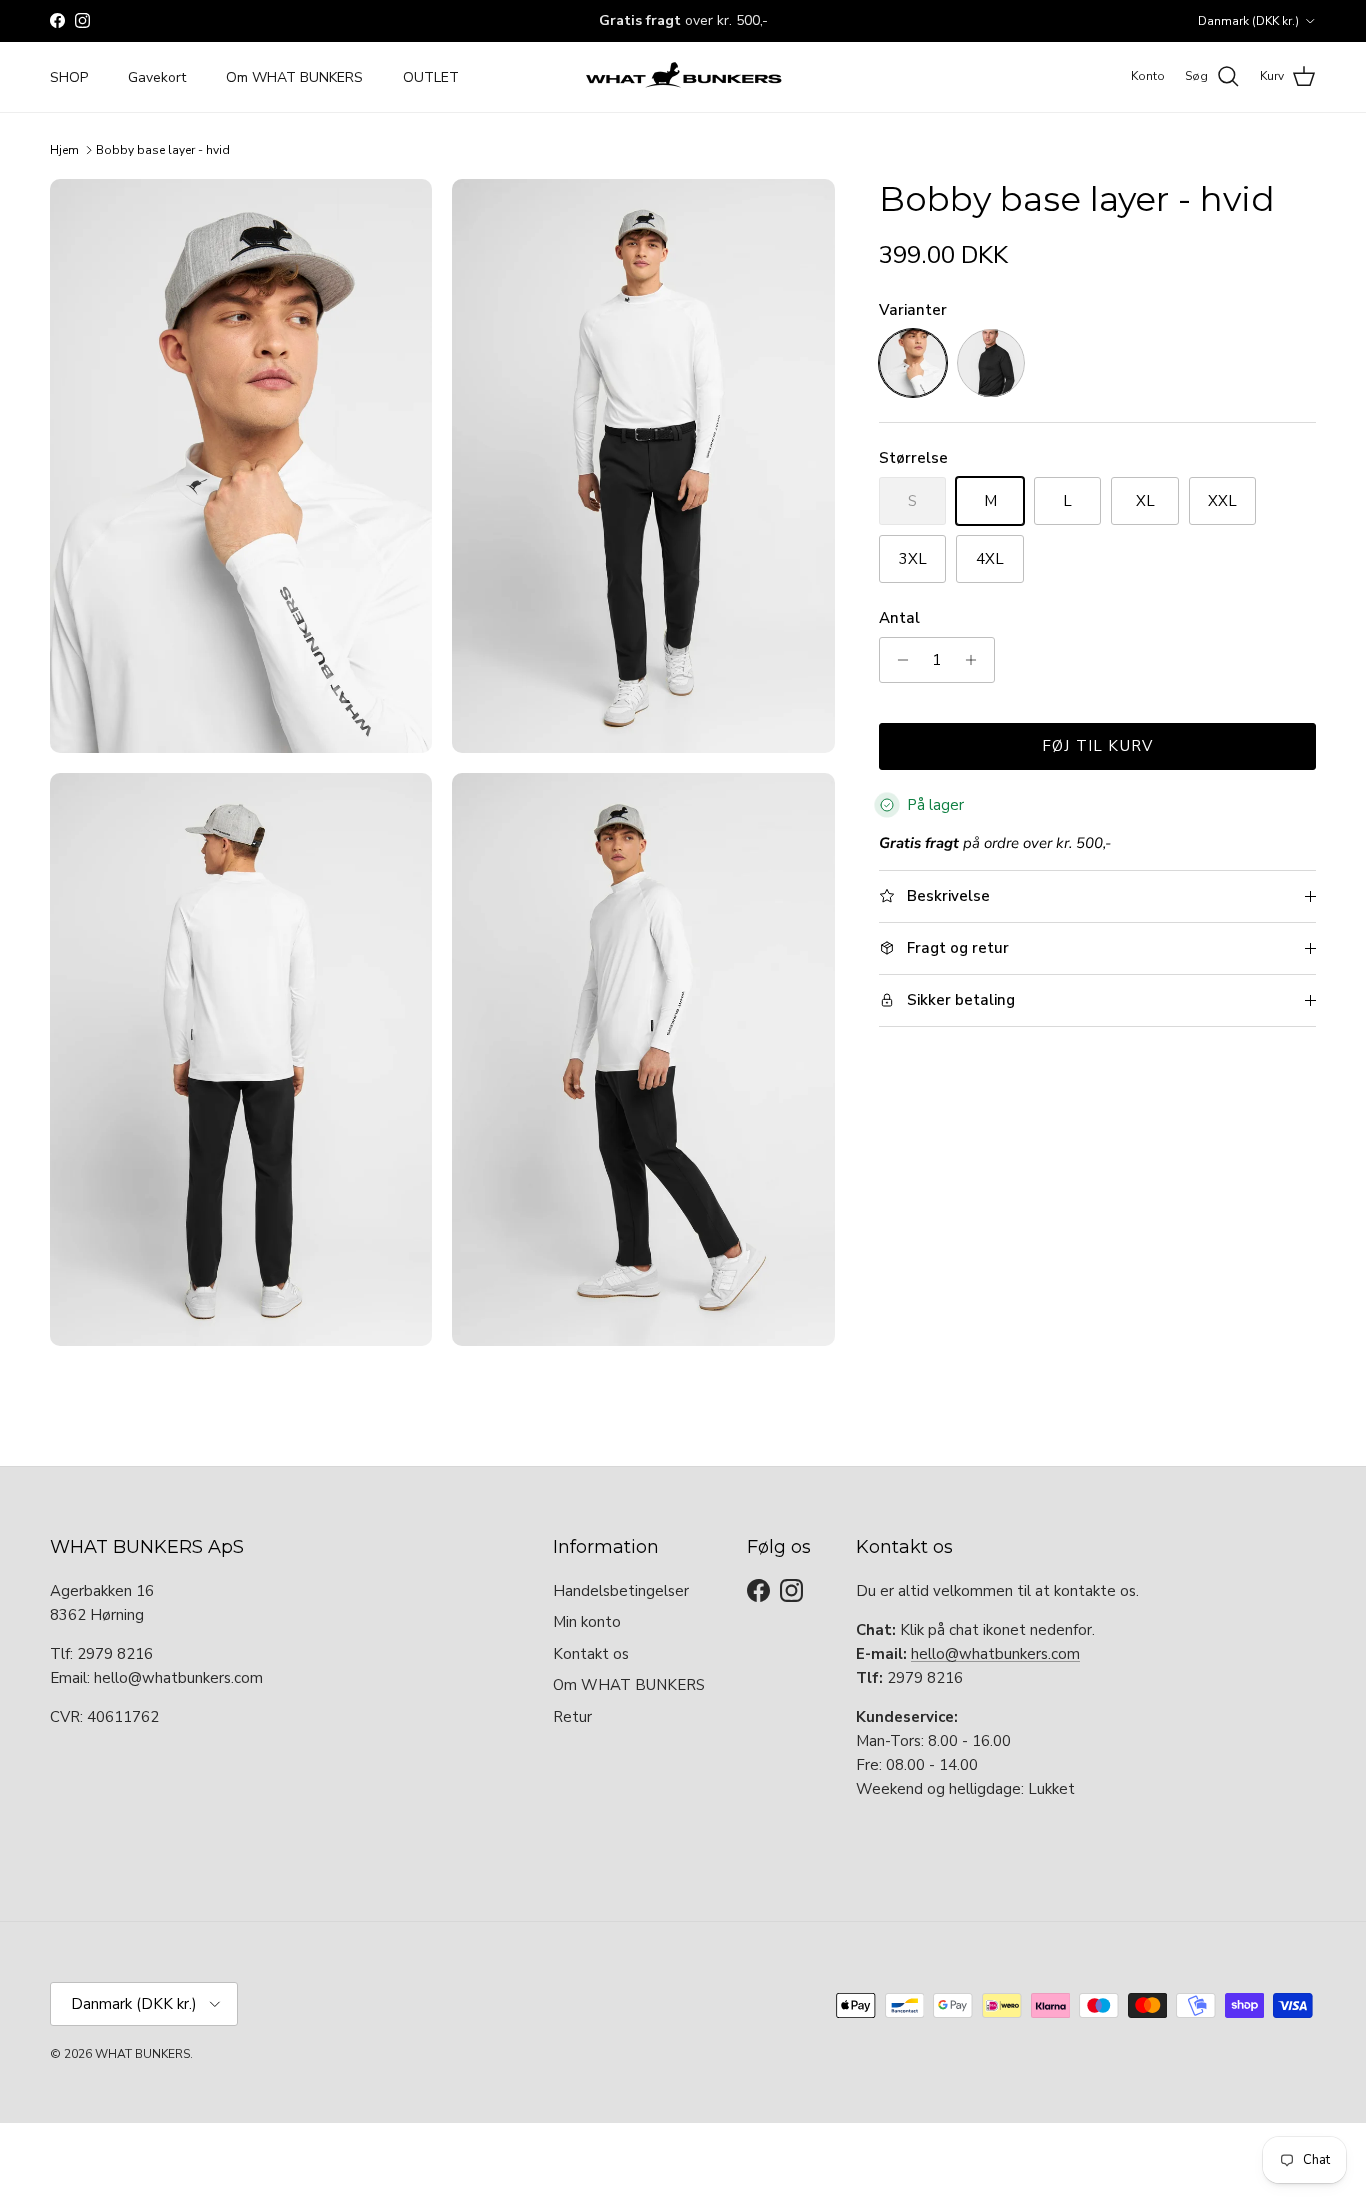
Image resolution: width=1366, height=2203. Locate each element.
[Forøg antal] (976, 660)
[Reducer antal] (897, 660)
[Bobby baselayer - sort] (991, 363)
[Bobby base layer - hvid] (913, 363)
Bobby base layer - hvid (163, 150)
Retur (572, 1717)
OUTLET (431, 76)
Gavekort (157, 76)
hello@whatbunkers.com (995, 1654)
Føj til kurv (1097, 746)
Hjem (64, 150)
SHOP (69, 76)
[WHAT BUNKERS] (683, 77)
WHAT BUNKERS (142, 2054)
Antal (899, 618)
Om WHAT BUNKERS (294, 76)
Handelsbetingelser (621, 1591)
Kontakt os (591, 1654)
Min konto (587, 1622)
